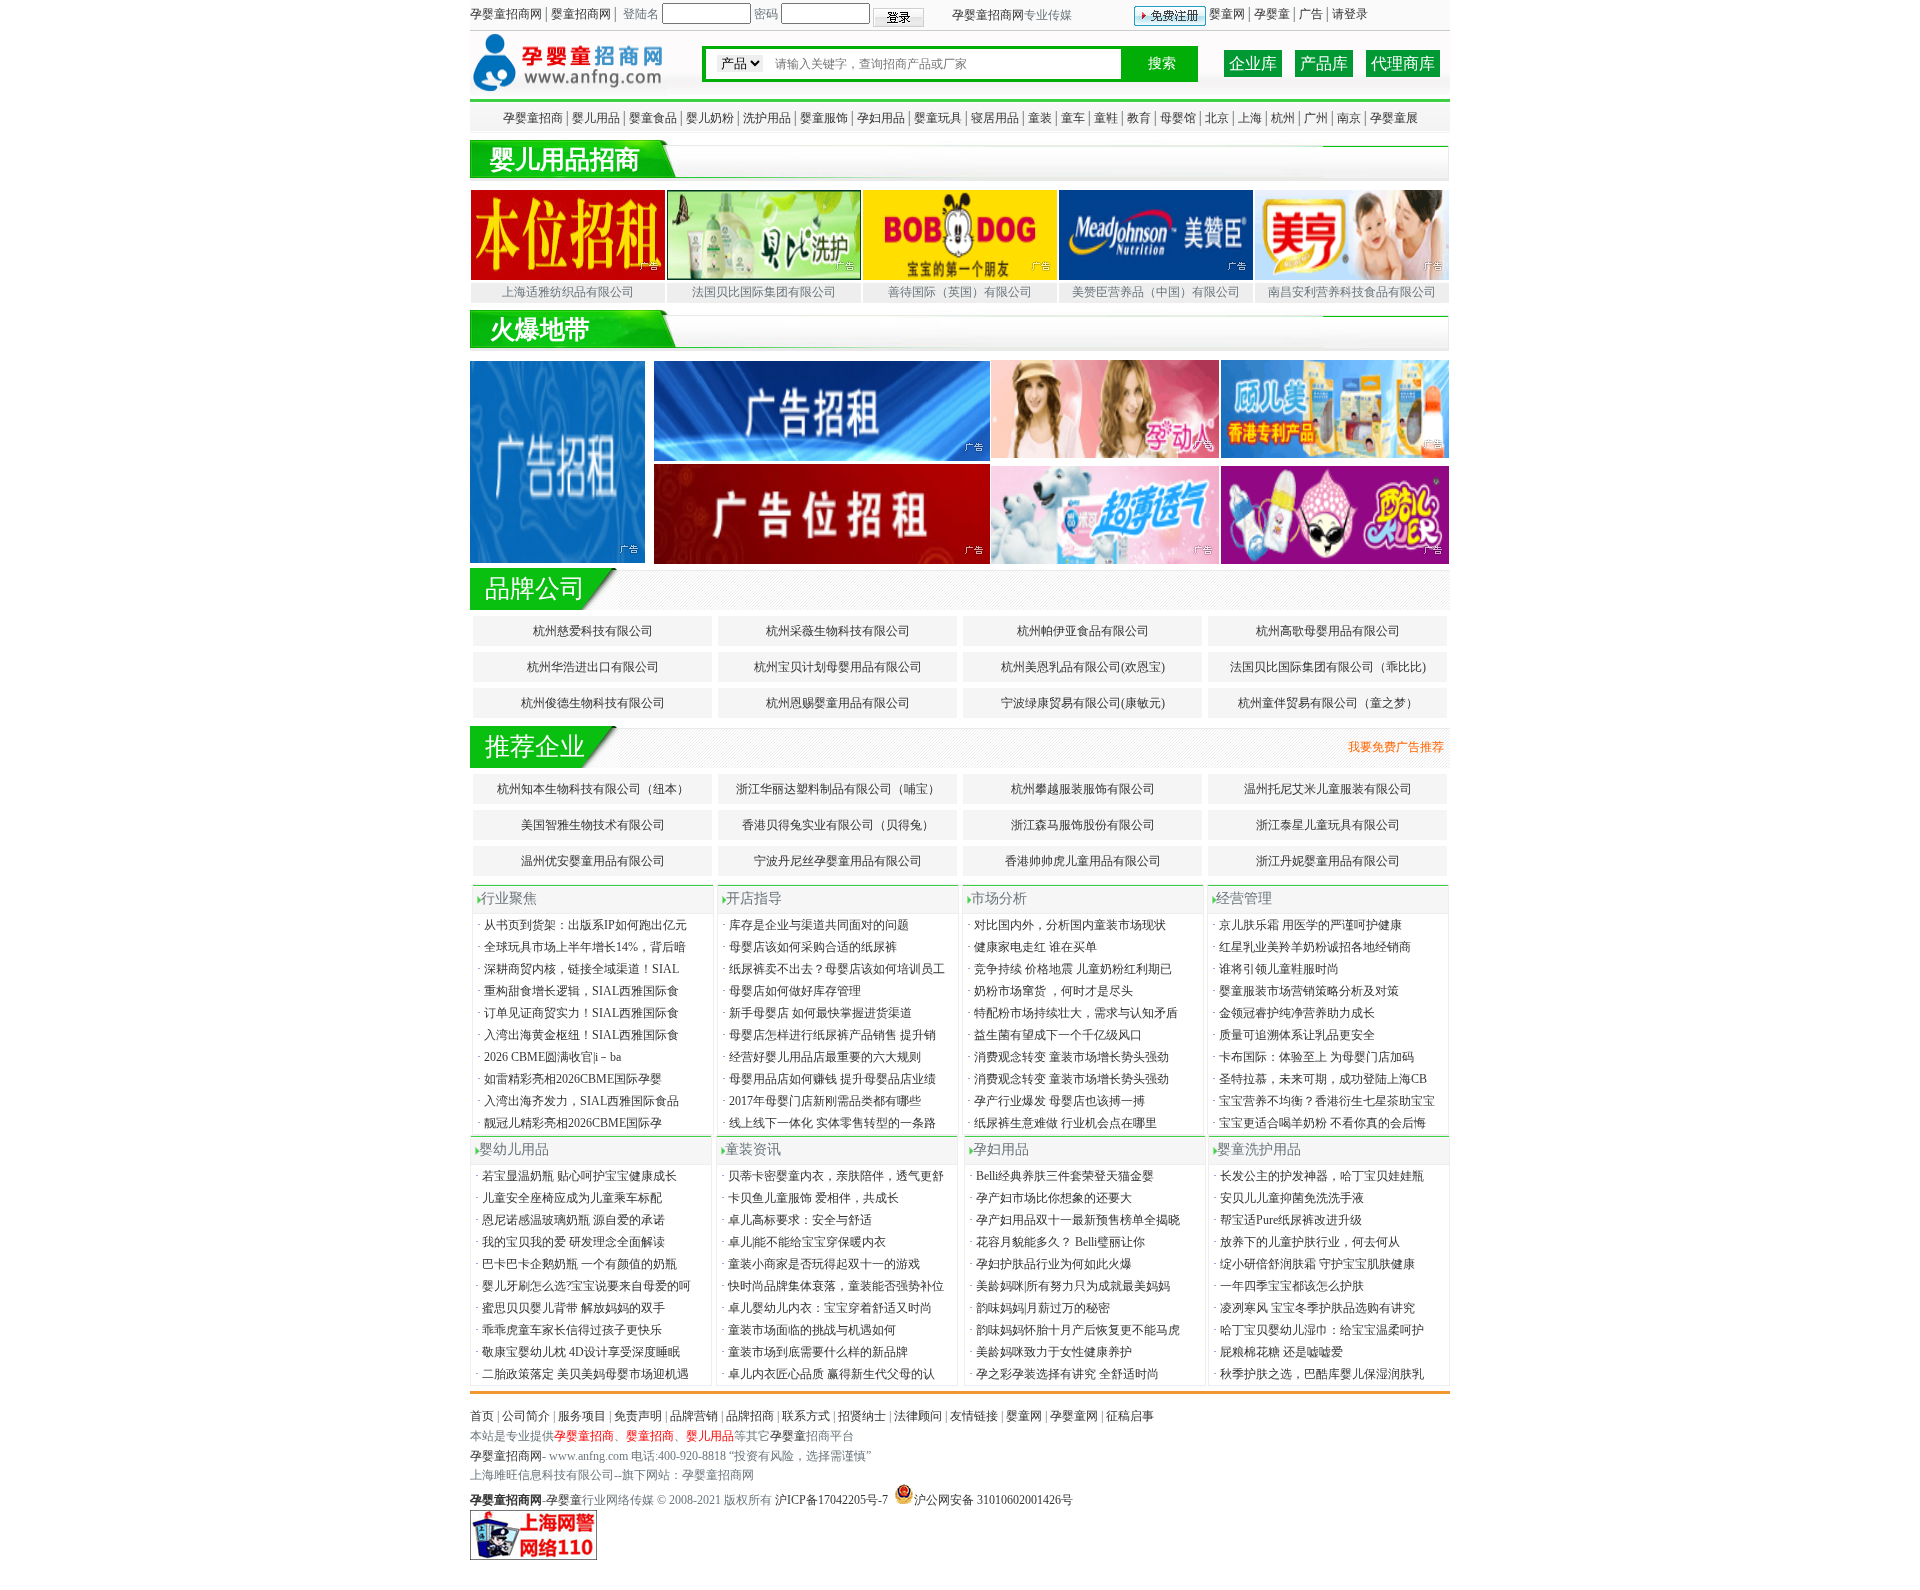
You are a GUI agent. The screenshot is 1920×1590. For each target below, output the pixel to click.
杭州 (1283, 118)
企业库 (1253, 63)
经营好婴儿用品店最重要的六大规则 (820, 1057)
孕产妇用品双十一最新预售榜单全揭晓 (1073, 1220)
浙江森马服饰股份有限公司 (1083, 825)
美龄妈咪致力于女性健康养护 (1049, 1352)
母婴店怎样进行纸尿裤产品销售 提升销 (827, 1035)
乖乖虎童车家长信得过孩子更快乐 (567, 1330)
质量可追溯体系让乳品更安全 (1292, 1035)
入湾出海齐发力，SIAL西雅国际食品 (576, 1101)
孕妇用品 (881, 118)
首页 (482, 1416)
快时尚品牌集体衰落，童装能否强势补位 (831, 1286)
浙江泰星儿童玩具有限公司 (1328, 825)
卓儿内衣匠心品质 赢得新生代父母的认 (826, 1374)
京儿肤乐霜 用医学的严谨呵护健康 (1305, 925)
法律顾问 (918, 1416)
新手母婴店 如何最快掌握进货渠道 (815, 1013)
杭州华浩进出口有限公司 (593, 667)
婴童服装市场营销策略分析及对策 (1304, 991)
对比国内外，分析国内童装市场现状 (1065, 925)
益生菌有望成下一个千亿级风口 (1053, 1035)
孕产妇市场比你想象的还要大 (1049, 1198)
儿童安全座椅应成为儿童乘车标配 (567, 1198)
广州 (1316, 118)
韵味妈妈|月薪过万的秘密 (1038, 1308)
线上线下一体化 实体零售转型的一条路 (827, 1123)
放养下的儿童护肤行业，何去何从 (1305, 1242)
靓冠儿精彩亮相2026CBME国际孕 (568, 1123)
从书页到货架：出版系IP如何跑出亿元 (580, 925)
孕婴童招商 (533, 118)
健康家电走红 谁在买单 (1030, 947)
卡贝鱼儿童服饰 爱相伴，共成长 (808, 1198)
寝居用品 (995, 118)
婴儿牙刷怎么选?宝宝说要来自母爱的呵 (581, 1286)
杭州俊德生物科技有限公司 (593, 703)
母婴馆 (1178, 118)
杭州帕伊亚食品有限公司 (1083, 631)
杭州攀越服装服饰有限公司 (1083, 789)
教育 (1139, 118)
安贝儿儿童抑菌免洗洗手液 (1287, 1198)
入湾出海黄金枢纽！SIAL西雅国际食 (576, 1035)
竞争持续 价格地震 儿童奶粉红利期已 (1068, 969)
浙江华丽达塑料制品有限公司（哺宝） (838, 789)
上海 (1250, 118)
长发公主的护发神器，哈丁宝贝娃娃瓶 (1317, 1176)
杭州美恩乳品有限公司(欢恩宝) (1083, 667)
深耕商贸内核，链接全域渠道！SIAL (576, 969)
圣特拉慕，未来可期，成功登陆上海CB (1318, 1079)
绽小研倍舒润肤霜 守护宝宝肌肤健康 (1312, 1264)
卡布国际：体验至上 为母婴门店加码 (1311, 1057)
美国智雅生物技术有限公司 (593, 825)
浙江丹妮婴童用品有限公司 (1328, 861)
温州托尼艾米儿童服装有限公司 (1328, 789)
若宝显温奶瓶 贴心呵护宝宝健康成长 (574, 1176)
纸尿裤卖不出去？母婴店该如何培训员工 (832, 969)
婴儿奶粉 (710, 118)
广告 (1311, 14)
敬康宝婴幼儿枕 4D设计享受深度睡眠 (576, 1352)
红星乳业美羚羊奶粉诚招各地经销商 (1310, 947)
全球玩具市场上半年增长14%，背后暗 (580, 947)
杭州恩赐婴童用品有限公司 (838, 703)
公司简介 (526, 1416)
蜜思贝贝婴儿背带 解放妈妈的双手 (568, 1308)
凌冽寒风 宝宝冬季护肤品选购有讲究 (1312, 1308)
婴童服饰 (824, 118)
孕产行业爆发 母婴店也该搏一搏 (1054, 1101)
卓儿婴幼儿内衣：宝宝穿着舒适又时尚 (825, 1308)
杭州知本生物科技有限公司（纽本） (593, 789)
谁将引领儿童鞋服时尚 (1274, 969)
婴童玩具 (938, 118)
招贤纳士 (862, 1416)
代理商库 (1403, 63)
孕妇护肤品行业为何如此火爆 (1049, 1264)
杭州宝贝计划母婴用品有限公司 (838, 667)
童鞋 (1106, 118)
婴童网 (1227, 14)
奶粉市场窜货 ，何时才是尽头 (1048, 991)
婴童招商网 (581, 14)
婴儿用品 (596, 118)
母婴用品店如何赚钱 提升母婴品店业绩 (827, 1079)
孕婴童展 (1394, 118)
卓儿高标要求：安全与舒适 (795, 1220)
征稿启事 (1130, 1416)
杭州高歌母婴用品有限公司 (1328, 631)
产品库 (1324, 63)
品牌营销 (694, 1416)
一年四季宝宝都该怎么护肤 (1287, 1286)
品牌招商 (750, 1416)
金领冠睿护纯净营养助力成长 (1292, 1013)
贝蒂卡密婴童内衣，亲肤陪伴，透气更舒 (831, 1176)
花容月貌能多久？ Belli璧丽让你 (1055, 1242)
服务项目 (582, 1416)
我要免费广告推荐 (1399, 747)
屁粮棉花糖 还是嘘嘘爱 (1276, 1352)
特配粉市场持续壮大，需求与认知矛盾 (1071, 1013)
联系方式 (806, 1416)
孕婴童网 (1074, 1416)
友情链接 (974, 1416)
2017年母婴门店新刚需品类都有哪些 (820, 1101)
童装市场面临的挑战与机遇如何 (807, 1330)
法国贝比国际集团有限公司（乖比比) (1328, 667)
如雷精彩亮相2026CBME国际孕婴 (568, 1079)
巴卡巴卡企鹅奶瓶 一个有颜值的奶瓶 (574, 1264)
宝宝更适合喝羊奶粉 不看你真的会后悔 (1317, 1123)
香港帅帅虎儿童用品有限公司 (1083, 861)
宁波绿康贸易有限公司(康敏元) (1083, 703)
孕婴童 (1272, 14)
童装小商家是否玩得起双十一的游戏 (819, 1264)
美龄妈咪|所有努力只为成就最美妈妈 (1068, 1286)
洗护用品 (767, 118)
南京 (1349, 118)
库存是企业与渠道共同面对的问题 (814, 925)
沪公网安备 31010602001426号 (993, 1500)
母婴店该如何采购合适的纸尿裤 (808, 947)
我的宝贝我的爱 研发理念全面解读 (568, 1242)
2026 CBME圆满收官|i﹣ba (547, 1057)
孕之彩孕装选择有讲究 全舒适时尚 (1062, 1374)
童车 (1073, 118)
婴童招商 (650, 1436)
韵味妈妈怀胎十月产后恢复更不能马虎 (1073, 1330)
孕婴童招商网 (506, 14)
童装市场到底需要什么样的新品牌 (813, 1352)
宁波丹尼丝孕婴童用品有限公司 (838, 861)
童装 (1040, 118)
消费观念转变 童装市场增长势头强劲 (1066, 1057)
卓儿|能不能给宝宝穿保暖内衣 (802, 1242)
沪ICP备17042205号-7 (831, 1500)
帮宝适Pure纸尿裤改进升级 (1286, 1220)
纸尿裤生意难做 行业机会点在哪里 (1060, 1123)
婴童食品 (653, 118)
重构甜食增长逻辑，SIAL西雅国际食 (576, 991)
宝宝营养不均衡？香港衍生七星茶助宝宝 (1322, 1101)
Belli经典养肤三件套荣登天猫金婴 (1060, 1176)
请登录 (1350, 14)
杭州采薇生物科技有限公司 (838, 631)
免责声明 (638, 1416)
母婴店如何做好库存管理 (790, 991)
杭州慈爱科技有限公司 (593, 631)
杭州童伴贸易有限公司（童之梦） (1328, 703)
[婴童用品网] (568, 92)
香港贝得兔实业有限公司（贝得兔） (838, 825)
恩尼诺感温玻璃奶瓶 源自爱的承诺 (568, 1220)
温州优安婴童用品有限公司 (593, 861)
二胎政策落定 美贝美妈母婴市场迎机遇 (580, 1374)
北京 (1217, 118)
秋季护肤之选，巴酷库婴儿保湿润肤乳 (1317, 1374)
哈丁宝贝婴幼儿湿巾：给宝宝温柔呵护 (1317, 1330)
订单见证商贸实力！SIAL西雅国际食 (576, 1013)
